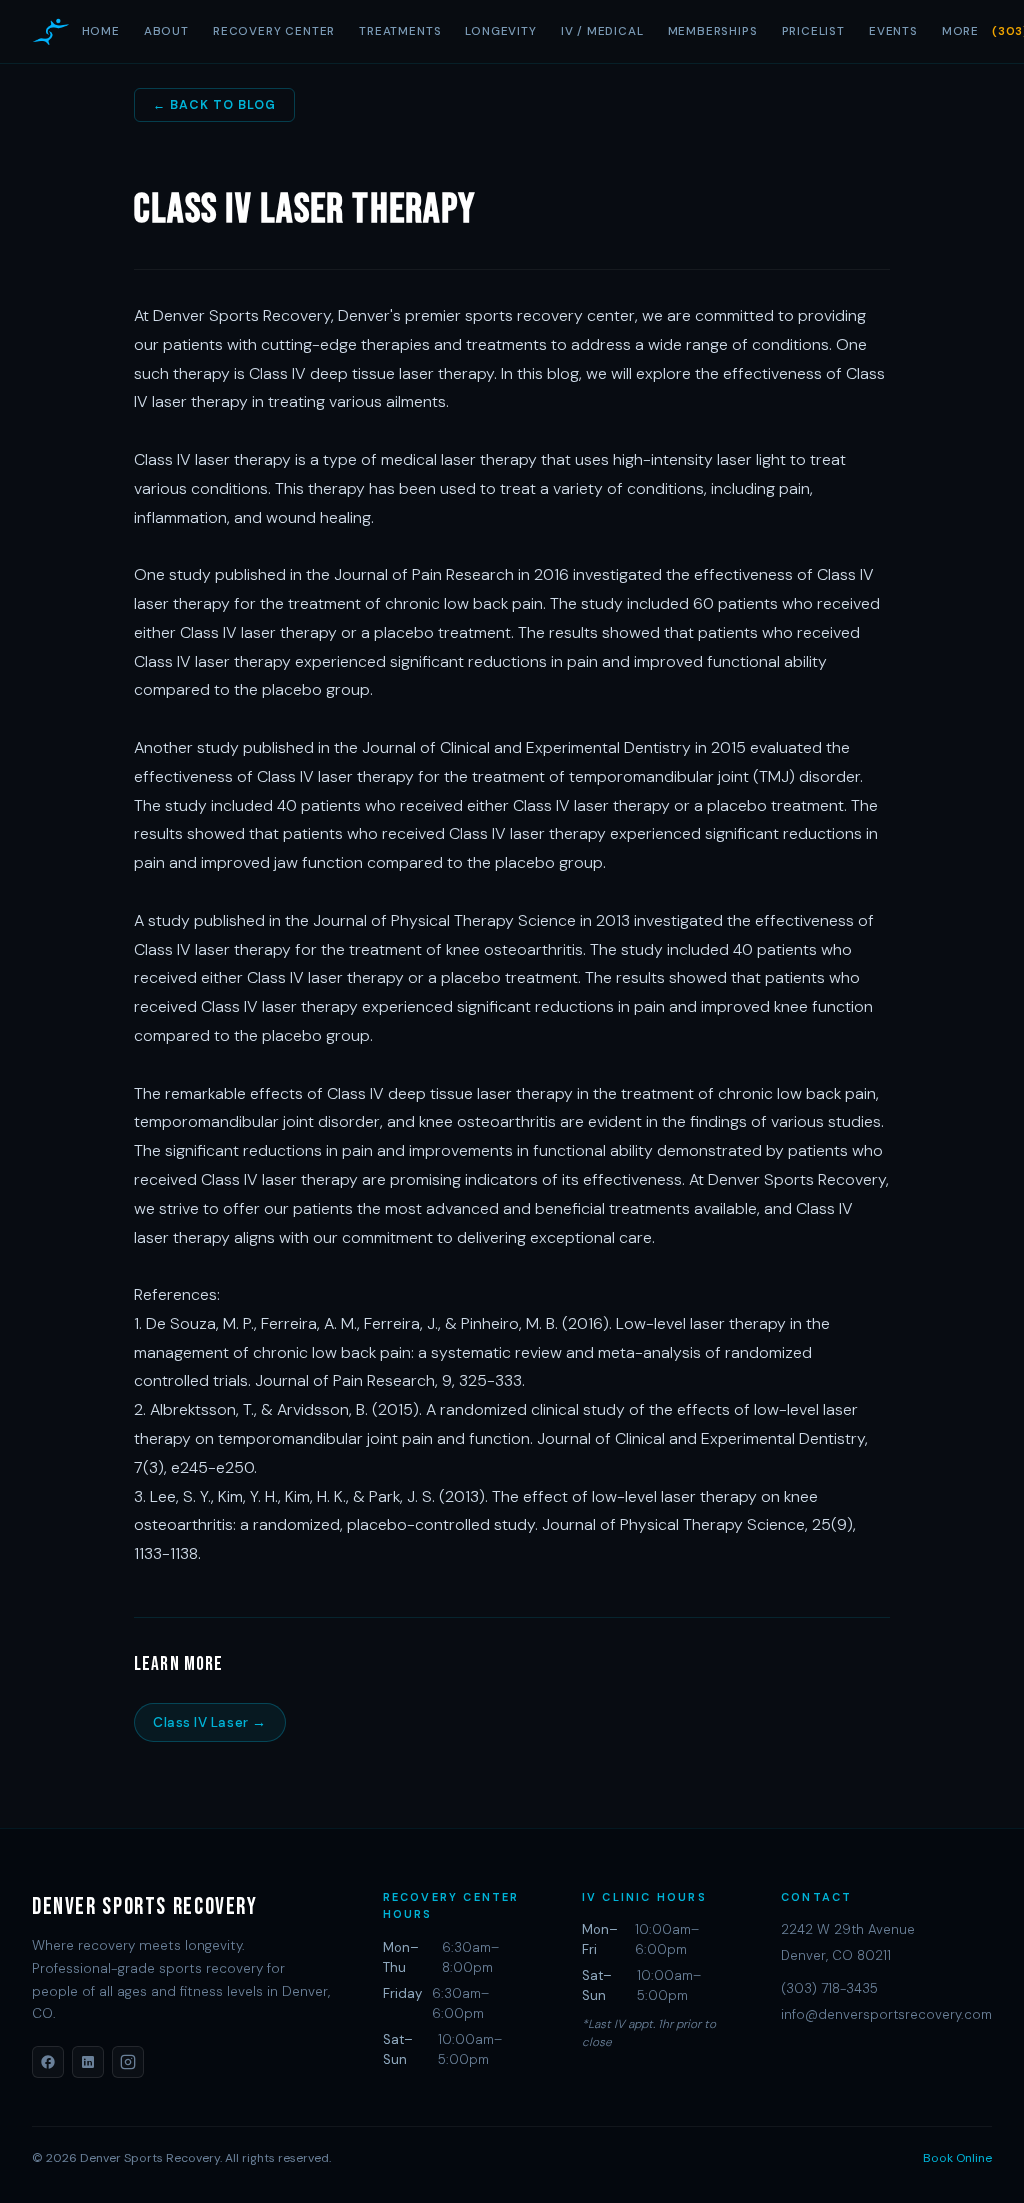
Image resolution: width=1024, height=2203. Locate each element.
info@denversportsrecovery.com (886, 2014)
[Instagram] (128, 2062)
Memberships (713, 31)
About (166, 31)
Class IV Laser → (210, 1722)
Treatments (400, 31)
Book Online (957, 2158)
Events (893, 31)
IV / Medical (602, 31)
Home (101, 31)
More (960, 31)
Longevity (500, 31)
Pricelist (813, 31)
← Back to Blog (214, 105)
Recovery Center (274, 31)
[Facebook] (48, 2062)
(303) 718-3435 (829, 1988)
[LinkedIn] (88, 2062)
